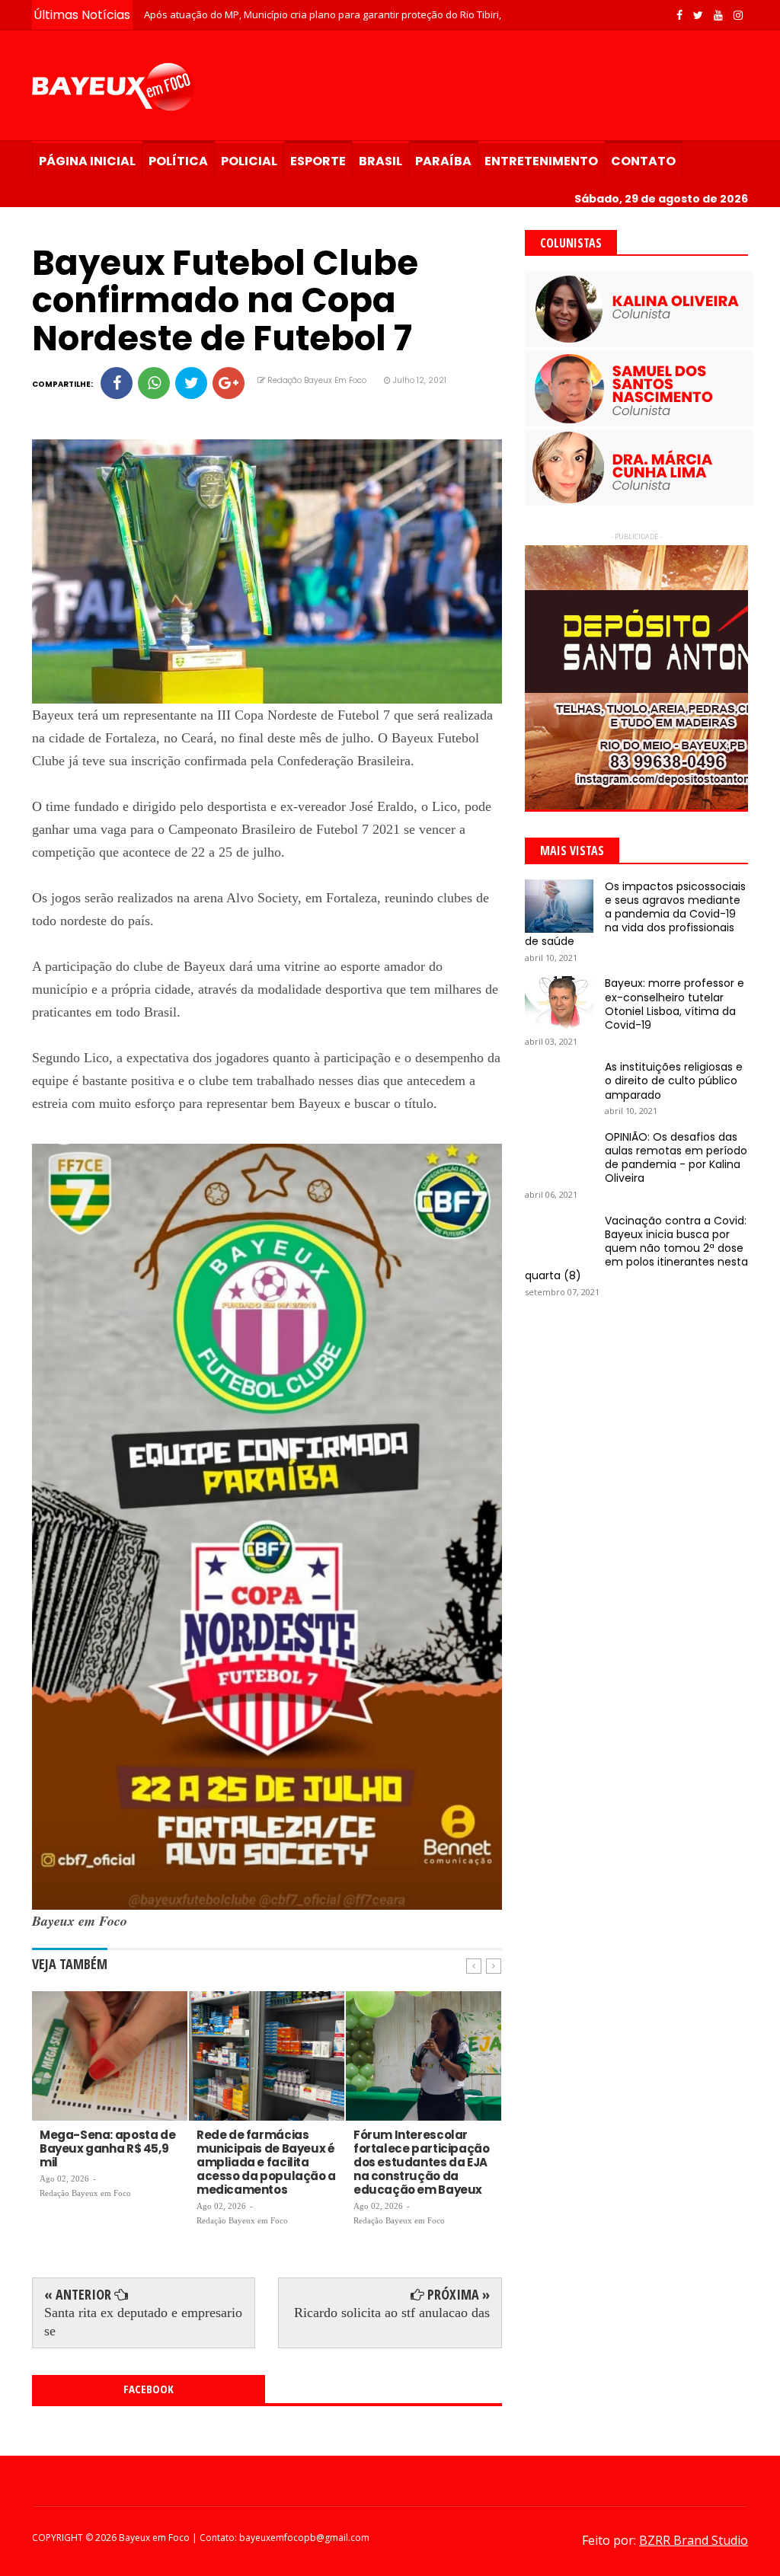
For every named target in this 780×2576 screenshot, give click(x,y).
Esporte (318, 161)
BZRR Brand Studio (694, 2540)
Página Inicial (87, 161)
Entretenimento (541, 161)
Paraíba (443, 161)
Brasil (380, 161)
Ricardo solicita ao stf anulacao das (392, 2313)
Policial (249, 161)
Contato (643, 161)
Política (178, 161)
